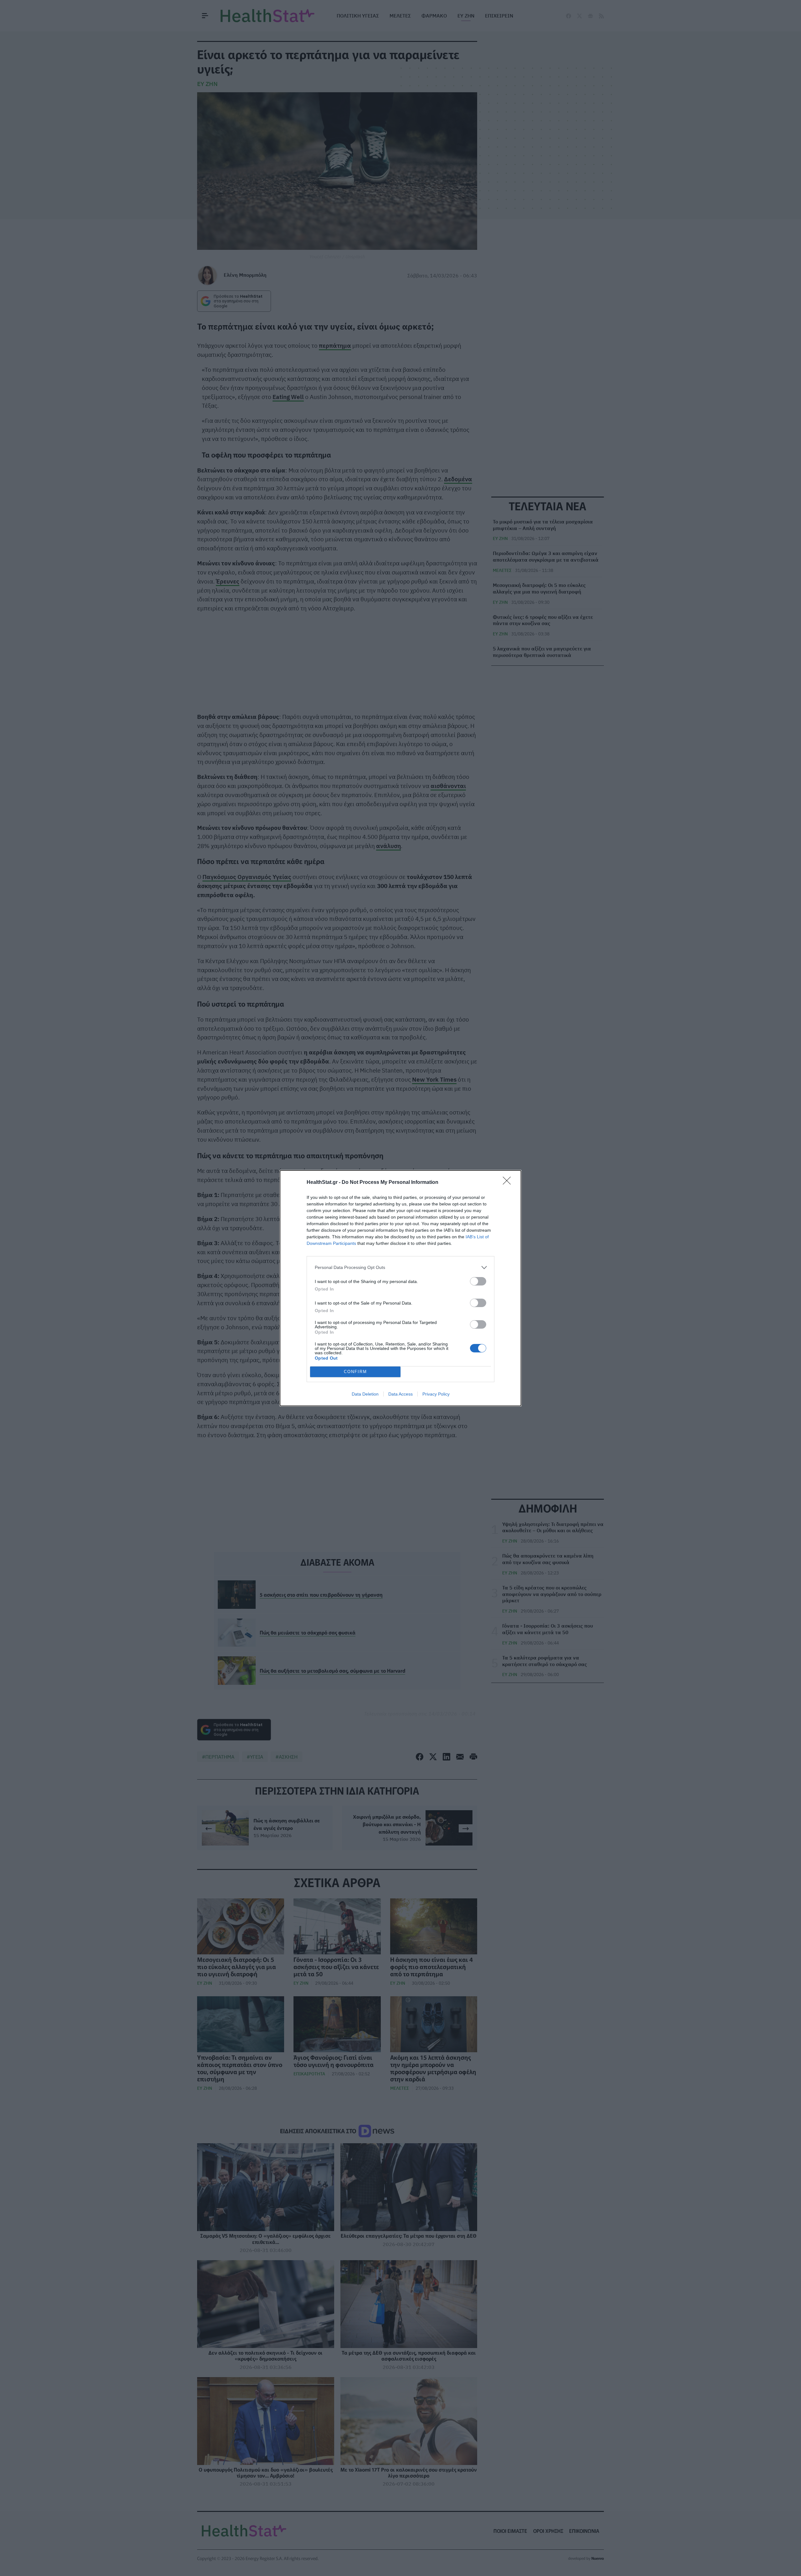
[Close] (509, 1183)
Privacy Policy (436, 1394)
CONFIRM (355, 1372)
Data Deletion (365, 1394)
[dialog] (400, 1288)
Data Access (400, 1394)
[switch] (478, 1281)
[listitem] (400, 1268)
